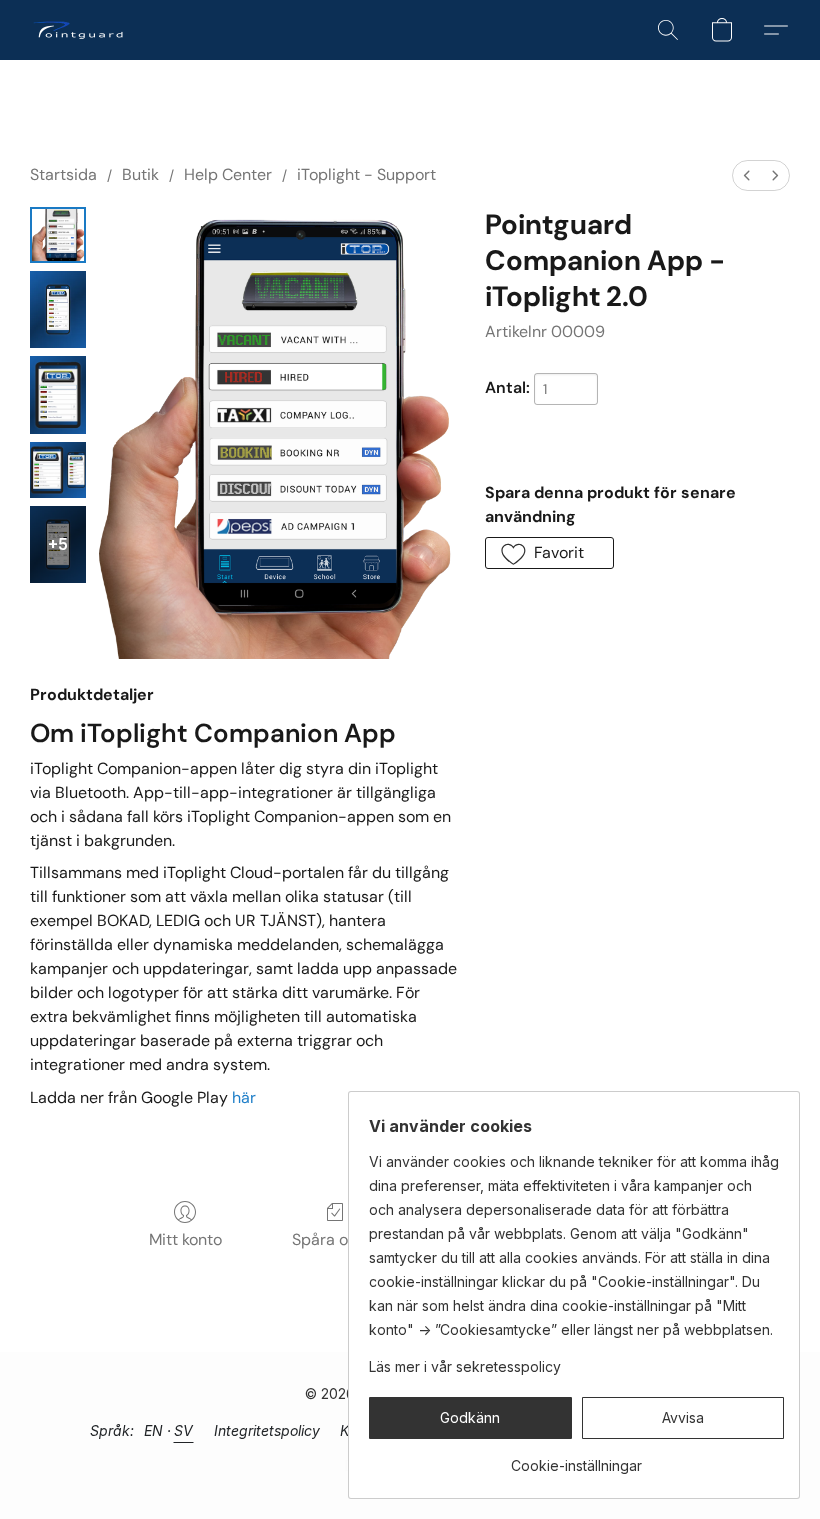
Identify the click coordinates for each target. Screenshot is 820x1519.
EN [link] (154, 1430)
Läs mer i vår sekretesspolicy (465, 1366)
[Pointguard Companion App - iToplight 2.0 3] (58, 470)
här (244, 1097)
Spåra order (335, 1239)
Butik (140, 174)
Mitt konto (185, 1239)
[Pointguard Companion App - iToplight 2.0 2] (58, 394)
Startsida (63, 174)
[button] (78, 30)
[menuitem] (747, 175)
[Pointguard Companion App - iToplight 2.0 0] (58, 235)
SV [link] (184, 1430)
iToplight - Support (366, 174)
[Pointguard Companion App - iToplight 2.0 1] (58, 309)
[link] (576, 1458)
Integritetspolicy (267, 1430)
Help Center (228, 174)
